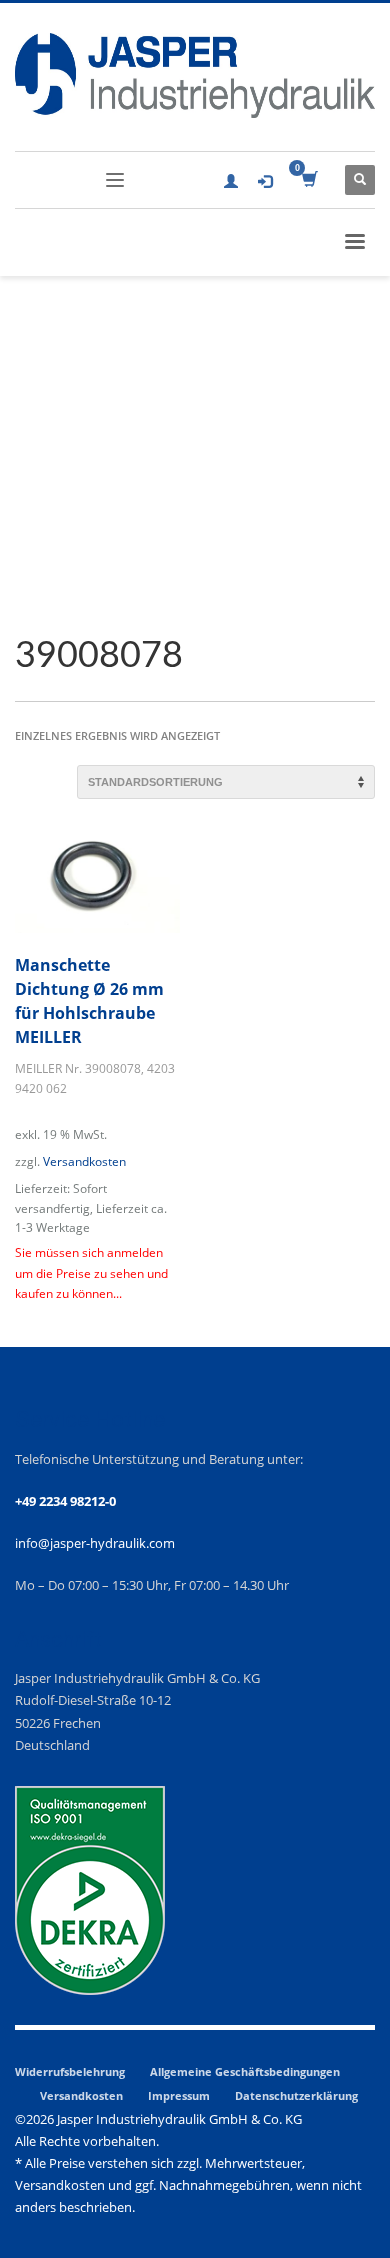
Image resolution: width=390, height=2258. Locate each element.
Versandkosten (84, 1161)
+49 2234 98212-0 (65, 1501)
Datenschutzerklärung (296, 2095)
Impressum (179, 2095)
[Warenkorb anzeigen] (308, 180)
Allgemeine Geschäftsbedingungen (245, 2071)
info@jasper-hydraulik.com (95, 1543)
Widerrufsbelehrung (70, 2071)
